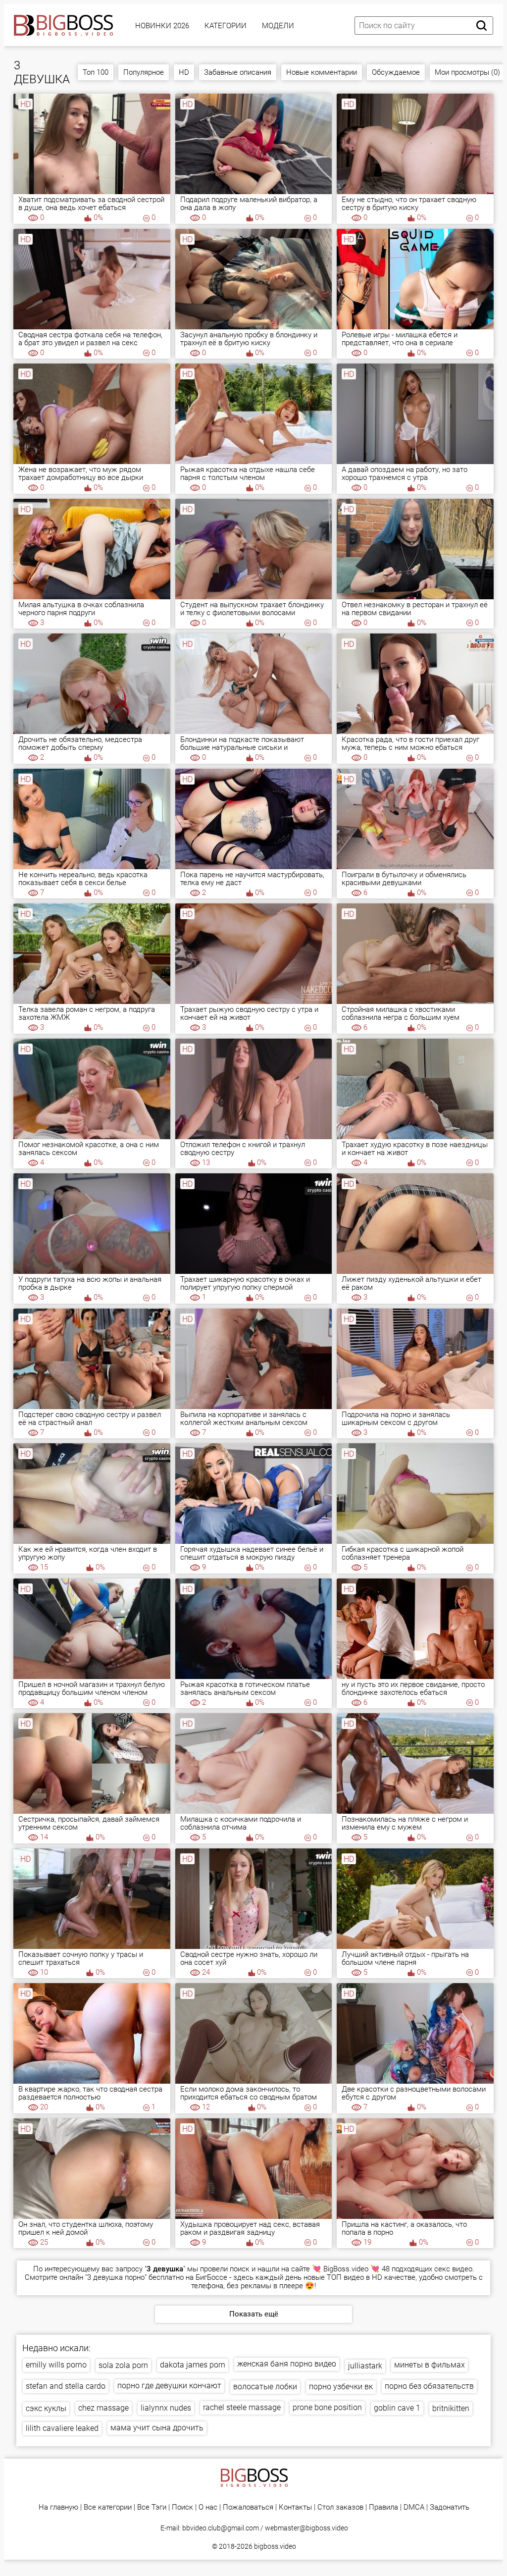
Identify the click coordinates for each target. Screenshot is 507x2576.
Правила (383, 2507)
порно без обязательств (429, 2386)
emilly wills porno (56, 2365)
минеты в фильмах (430, 2365)
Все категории (108, 2507)
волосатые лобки (265, 2387)
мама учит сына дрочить (157, 2428)
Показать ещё (254, 2314)
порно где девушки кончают (169, 2386)
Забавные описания (238, 72)
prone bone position (327, 2407)
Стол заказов (340, 2507)
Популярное (144, 72)
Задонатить (450, 2507)
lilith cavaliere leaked (62, 2428)
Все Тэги (152, 2507)
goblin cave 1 (397, 2408)
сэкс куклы (46, 2408)
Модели (278, 26)
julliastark (365, 2366)
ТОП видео (345, 2277)
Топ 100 (96, 72)
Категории (226, 26)
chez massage (103, 2408)
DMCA (414, 2507)
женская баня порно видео (287, 2364)
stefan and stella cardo (66, 2386)
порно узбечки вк (341, 2387)
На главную (58, 2507)
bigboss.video (275, 2546)
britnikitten (451, 2408)
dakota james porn (193, 2365)
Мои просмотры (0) (467, 72)
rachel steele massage (242, 2407)
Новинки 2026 (162, 26)
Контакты (295, 2507)
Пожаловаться (248, 2507)
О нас (208, 2507)
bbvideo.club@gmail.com (221, 2528)
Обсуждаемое (396, 72)
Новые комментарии (322, 72)
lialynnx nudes (166, 2408)
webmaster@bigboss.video (306, 2528)
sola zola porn (123, 2365)
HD (184, 72)
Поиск (182, 2507)
